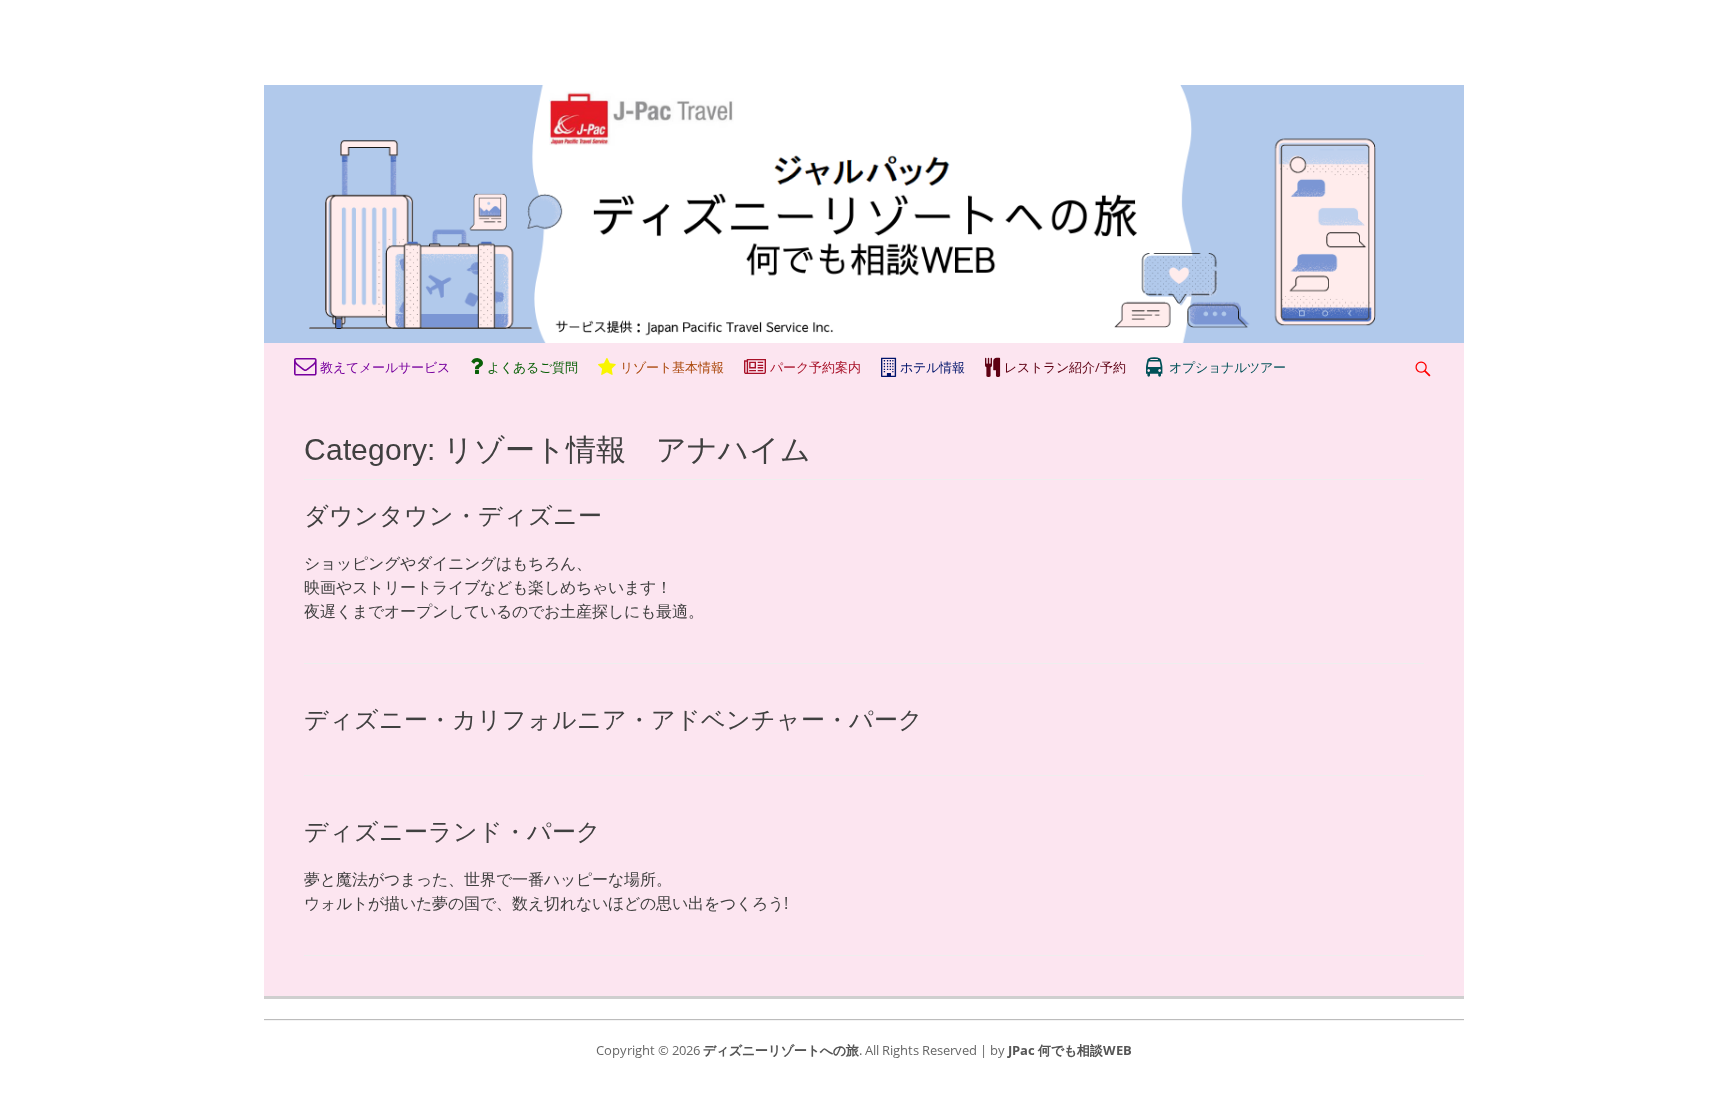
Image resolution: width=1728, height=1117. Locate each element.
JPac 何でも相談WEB (1070, 1050)
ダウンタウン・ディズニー (453, 515)
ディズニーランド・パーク (452, 831)
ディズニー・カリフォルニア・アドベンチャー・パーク (613, 719)
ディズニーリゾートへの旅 (781, 1050)
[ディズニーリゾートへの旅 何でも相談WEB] (864, 337)
